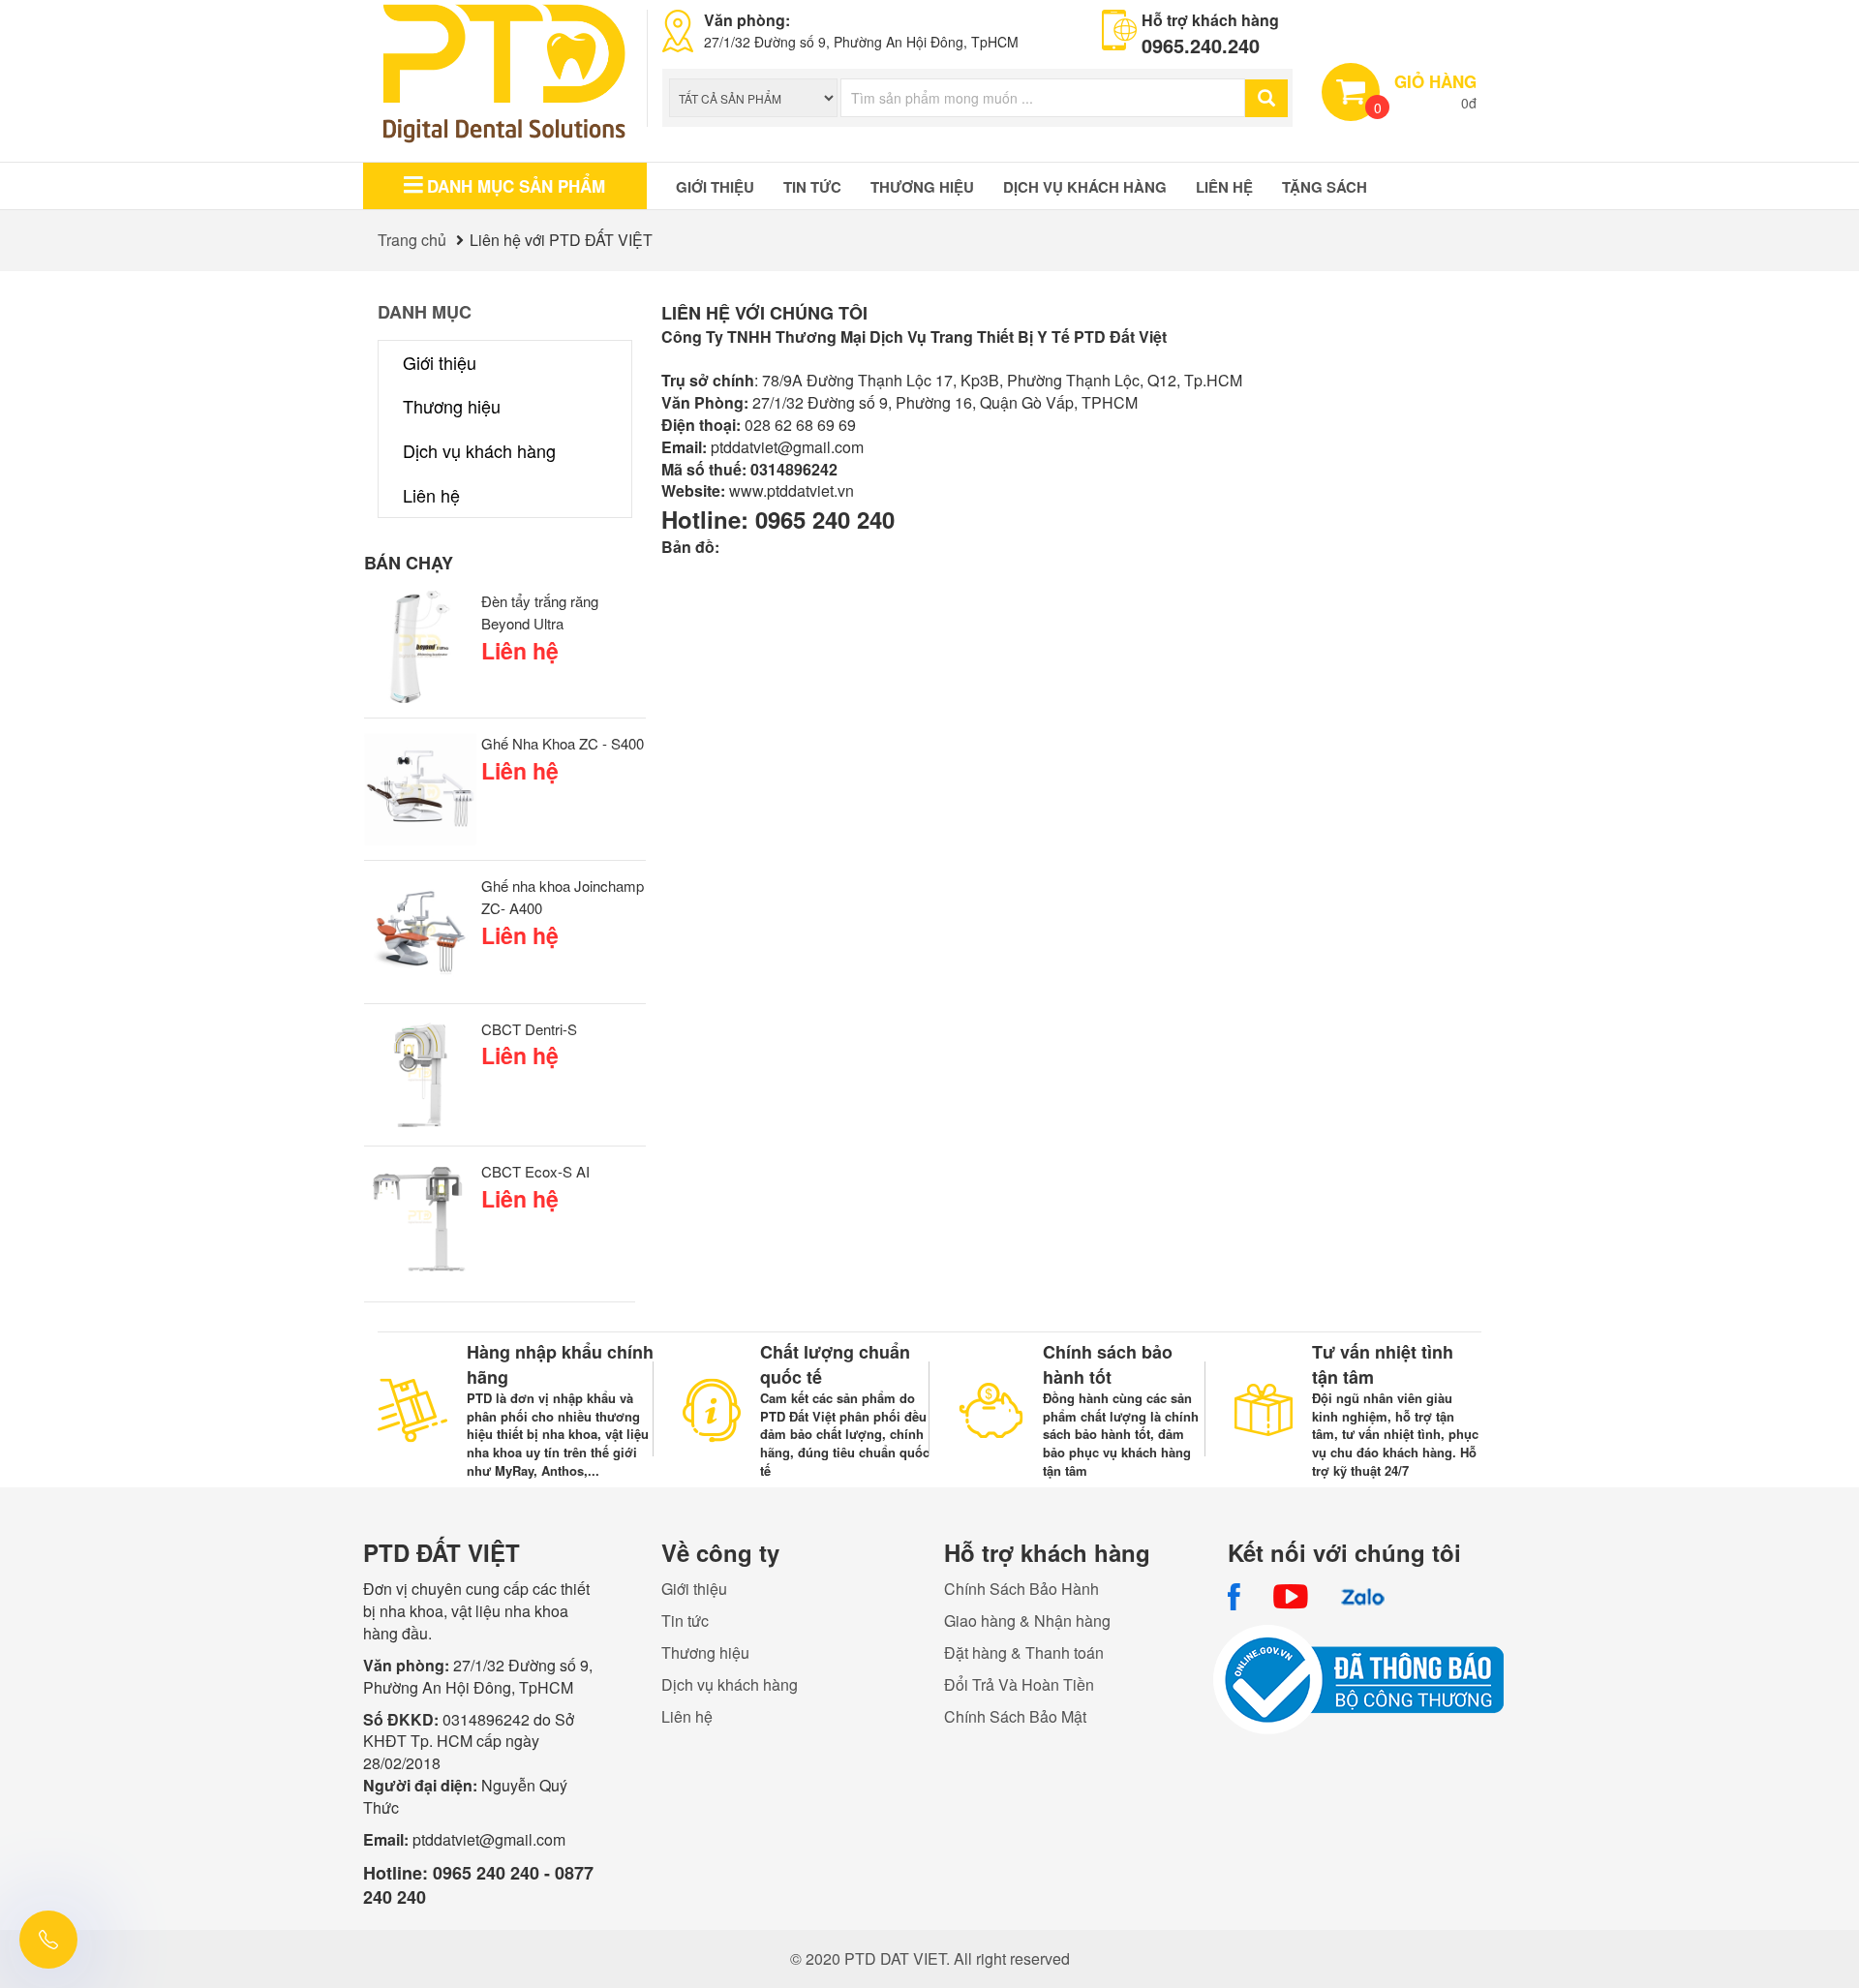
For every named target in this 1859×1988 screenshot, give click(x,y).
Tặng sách (1325, 187)
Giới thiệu (715, 187)
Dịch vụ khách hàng (1085, 187)
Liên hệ (1224, 187)
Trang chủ (412, 240)
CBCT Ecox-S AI (535, 1171)
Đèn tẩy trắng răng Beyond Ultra (540, 612)
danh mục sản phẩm (516, 186)
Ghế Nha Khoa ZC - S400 (563, 743)
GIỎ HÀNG (1435, 81)
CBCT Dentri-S (529, 1029)
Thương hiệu (922, 187)
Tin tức (812, 187)
